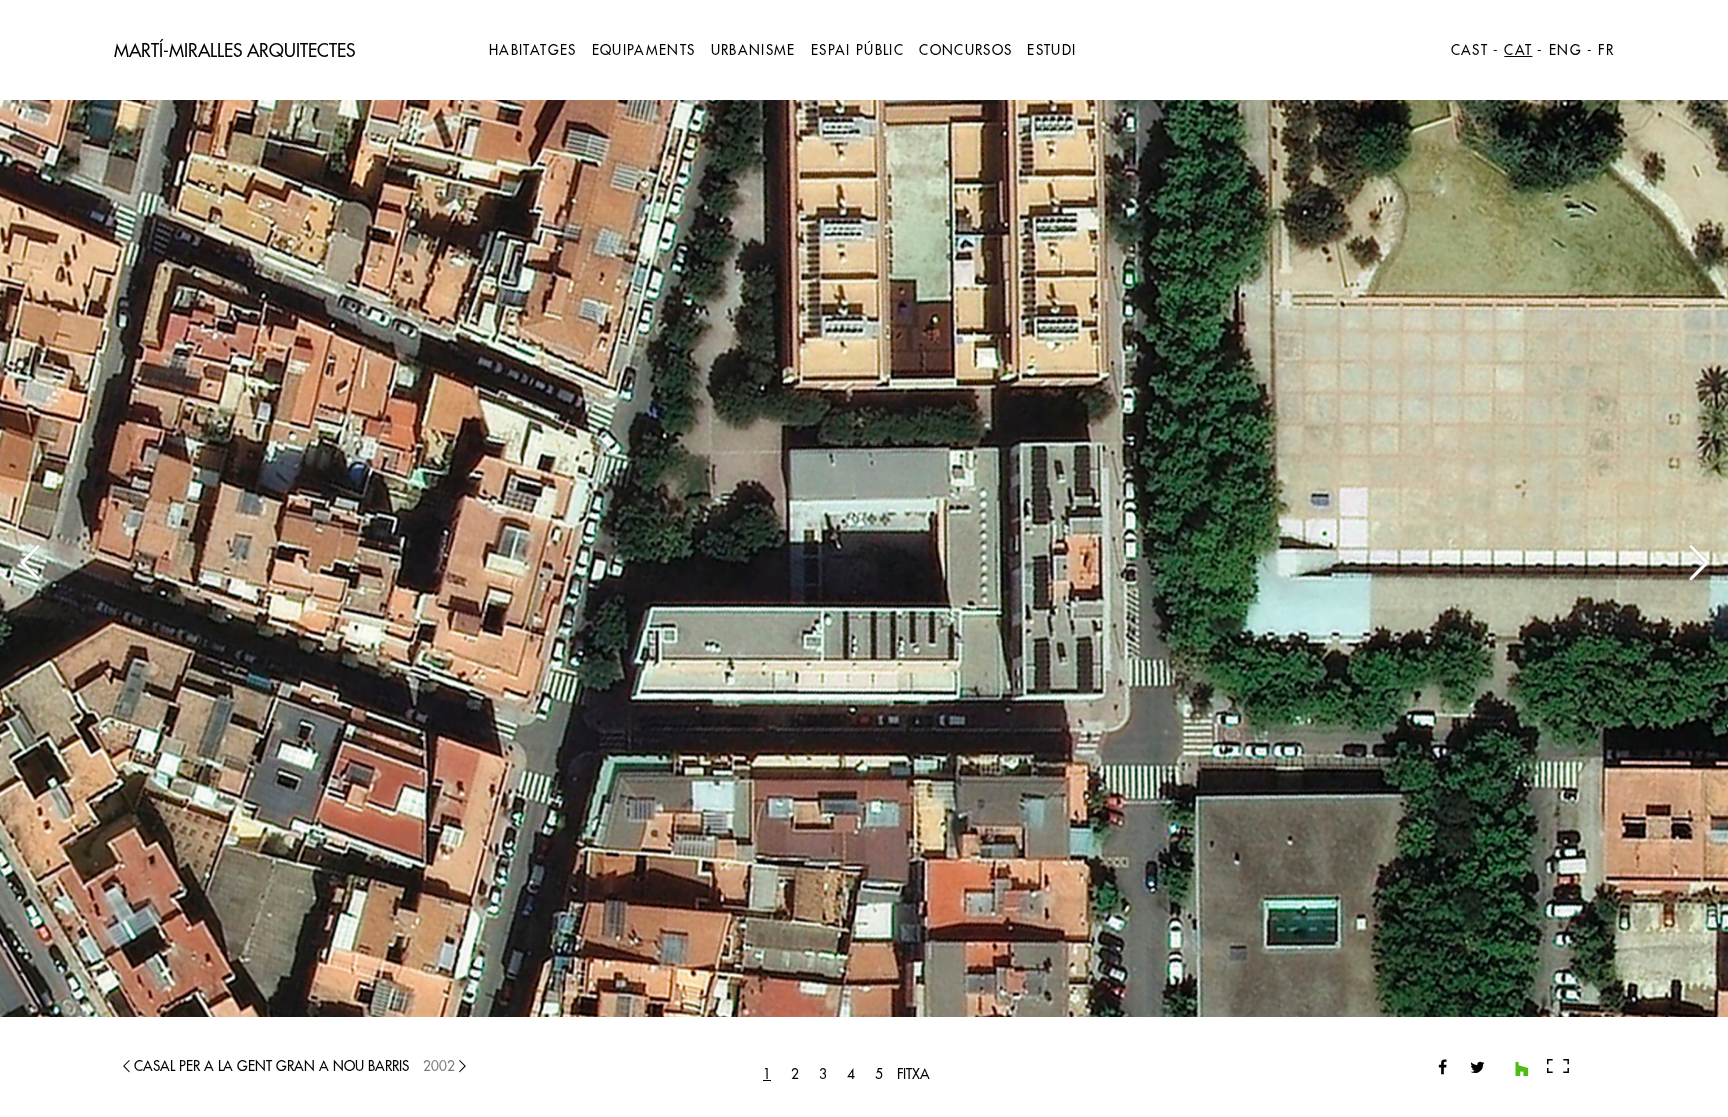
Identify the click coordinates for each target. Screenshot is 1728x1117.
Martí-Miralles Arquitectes (234, 51)
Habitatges (533, 50)
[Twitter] (1470, 1067)
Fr (1606, 50)
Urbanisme (753, 50)
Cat (1518, 50)
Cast (1469, 50)
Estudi (1051, 50)
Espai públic (857, 50)
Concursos (965, 50)
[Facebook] (1442, 1067)
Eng (1565, 50)
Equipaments (644, 50)
